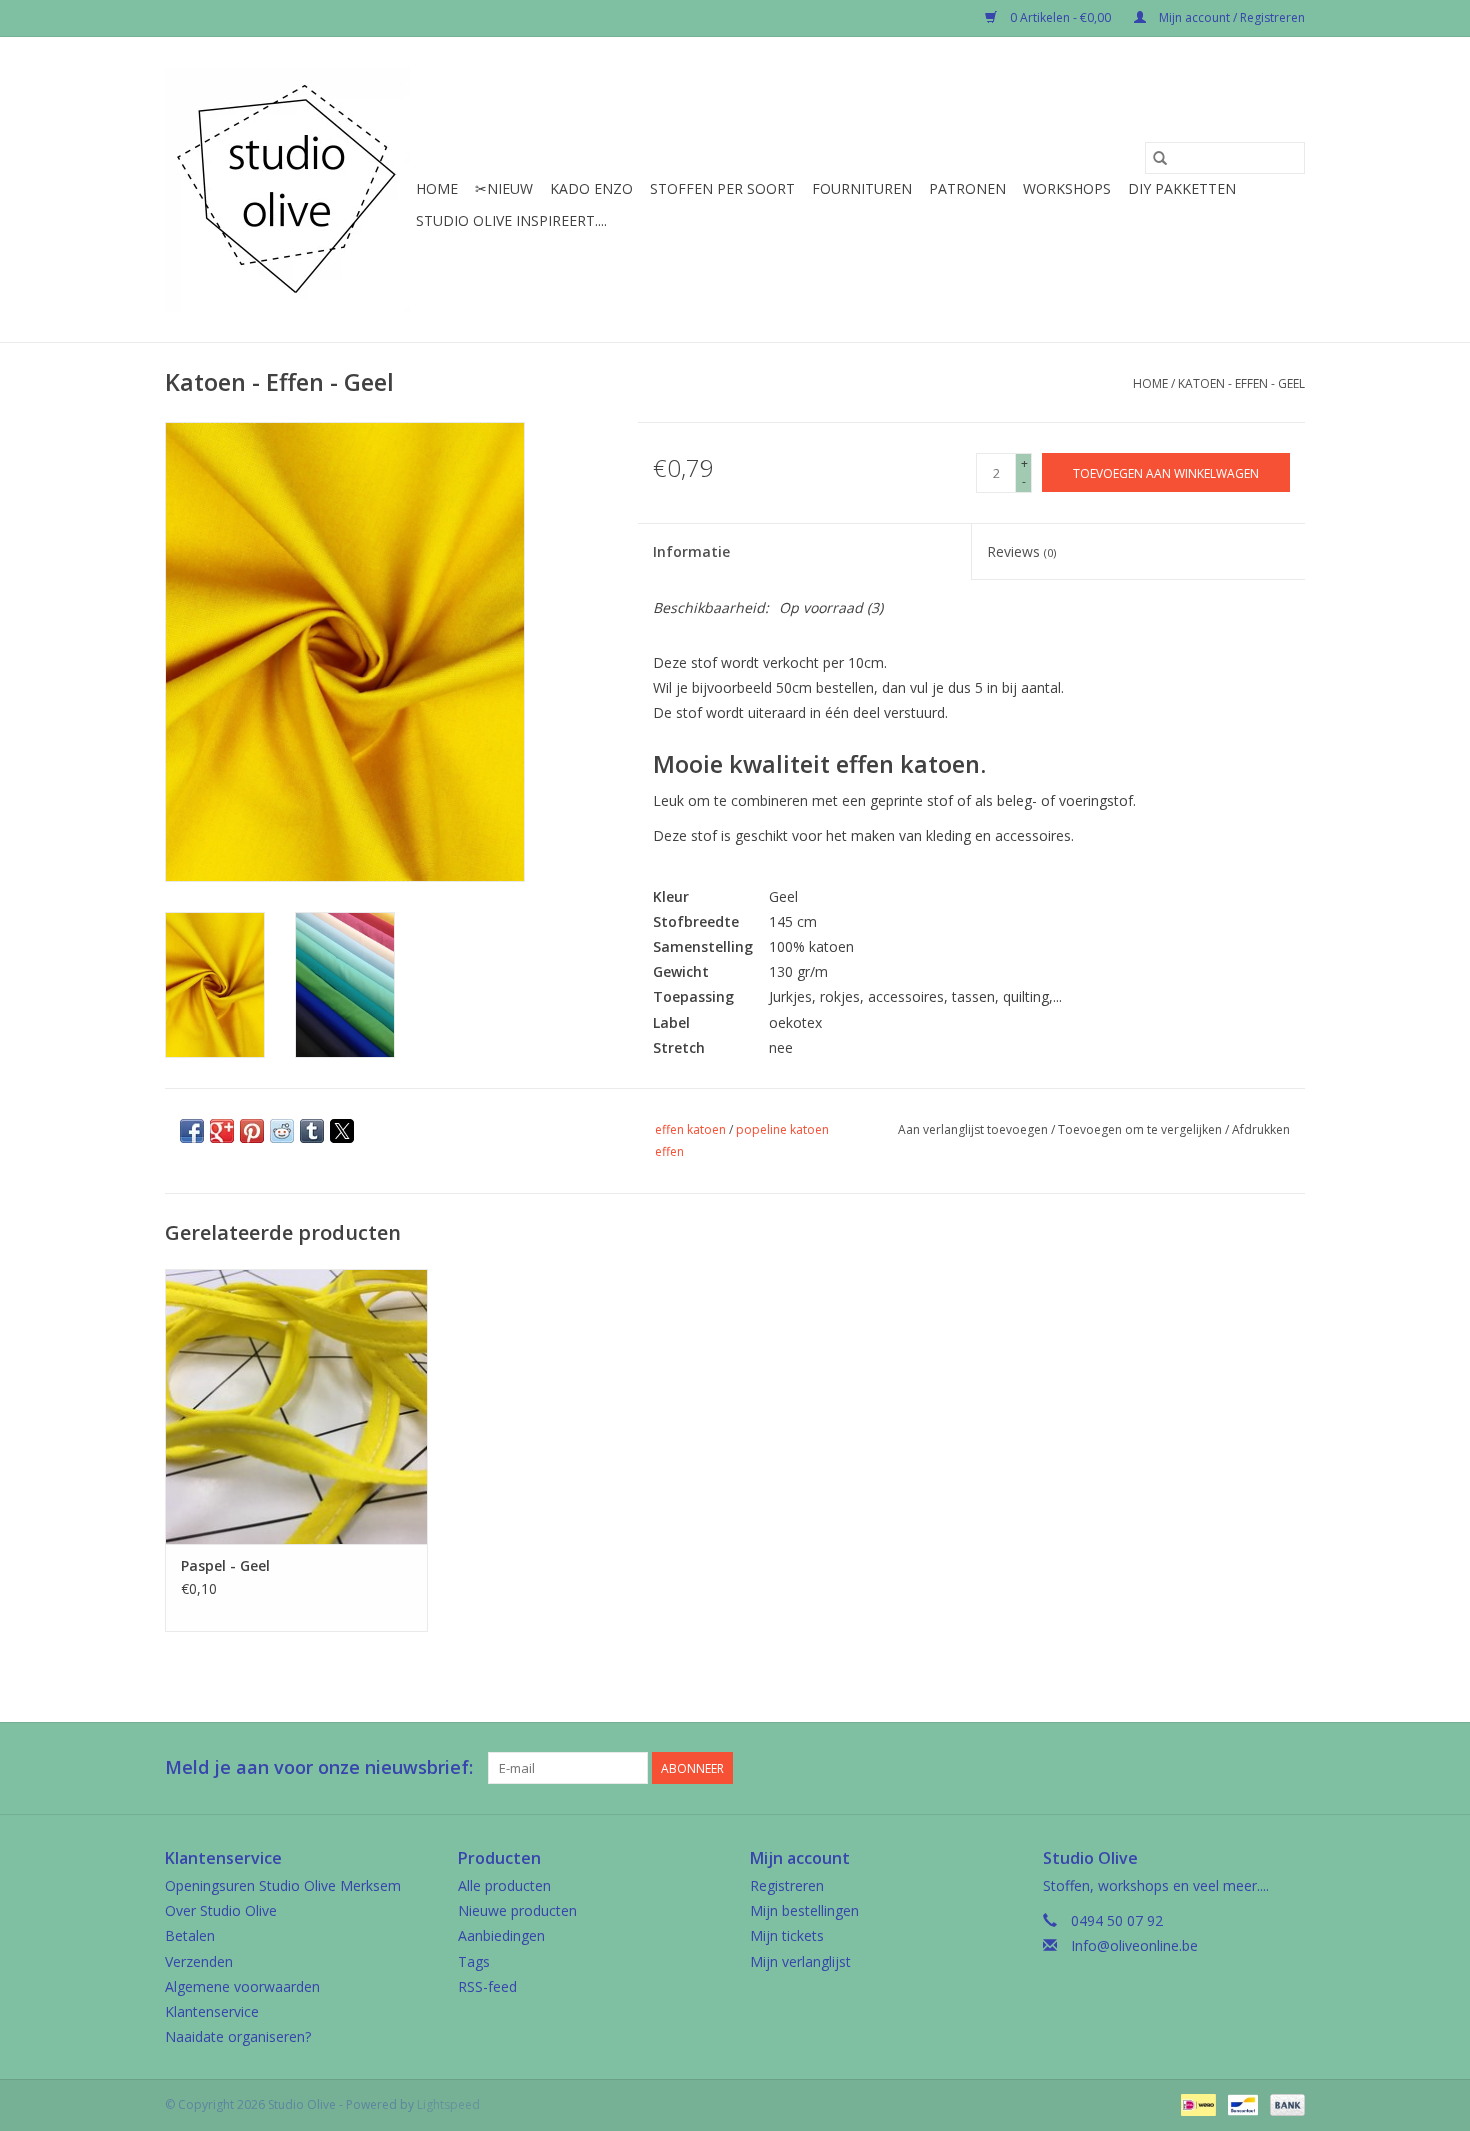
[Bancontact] (1241, 2104)
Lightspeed (448, 2104)
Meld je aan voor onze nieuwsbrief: (319, 1767)
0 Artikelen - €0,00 (1060, 17)
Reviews (1021, 551)
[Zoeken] (1160, 158)
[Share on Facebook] (192, 1131)
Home (437, 188)
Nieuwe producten (517, 1910)
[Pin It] (252, 1131)
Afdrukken (1261, 1129)
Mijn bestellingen (804, 1910)
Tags (474, 1961)
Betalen (190, 1935)
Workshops (1067, 188)
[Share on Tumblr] (312, 1131)
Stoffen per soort (722, 188)
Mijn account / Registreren (1230, 17)
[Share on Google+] (222, 1131)
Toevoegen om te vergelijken (1141, 1129)
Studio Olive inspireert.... (511, 220)
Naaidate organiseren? (238, 2036)
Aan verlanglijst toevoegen (974, 1129)
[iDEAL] (1196, 2104)
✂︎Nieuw (504, 188)
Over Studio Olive (221, 1910)
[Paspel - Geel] (296, 1406)
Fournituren (862, 188)
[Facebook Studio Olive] (1217, 1768)
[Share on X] (342, 1131)
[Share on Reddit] (282, 1131)
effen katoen (690, 1129)
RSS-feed (487, 1986)
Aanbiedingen (501, 1935)
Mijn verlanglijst (800, 1961)
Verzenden (199, 1961)
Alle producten (504, 1885)
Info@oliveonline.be (1134, 1945)
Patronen (967, 188)
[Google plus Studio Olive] (1253, 1768)
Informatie (691, 551)
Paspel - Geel (225, 1565)
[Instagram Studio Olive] (1289, 1768)
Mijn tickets (787, 1935)
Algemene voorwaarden (242, 1986)
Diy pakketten (1182, 188)
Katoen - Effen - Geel (1241, 383)
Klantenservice (212, 2011)
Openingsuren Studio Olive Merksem (283, 1885)
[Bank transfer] (1284, 2104)
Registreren (787, 1885)
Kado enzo (591, 188)
